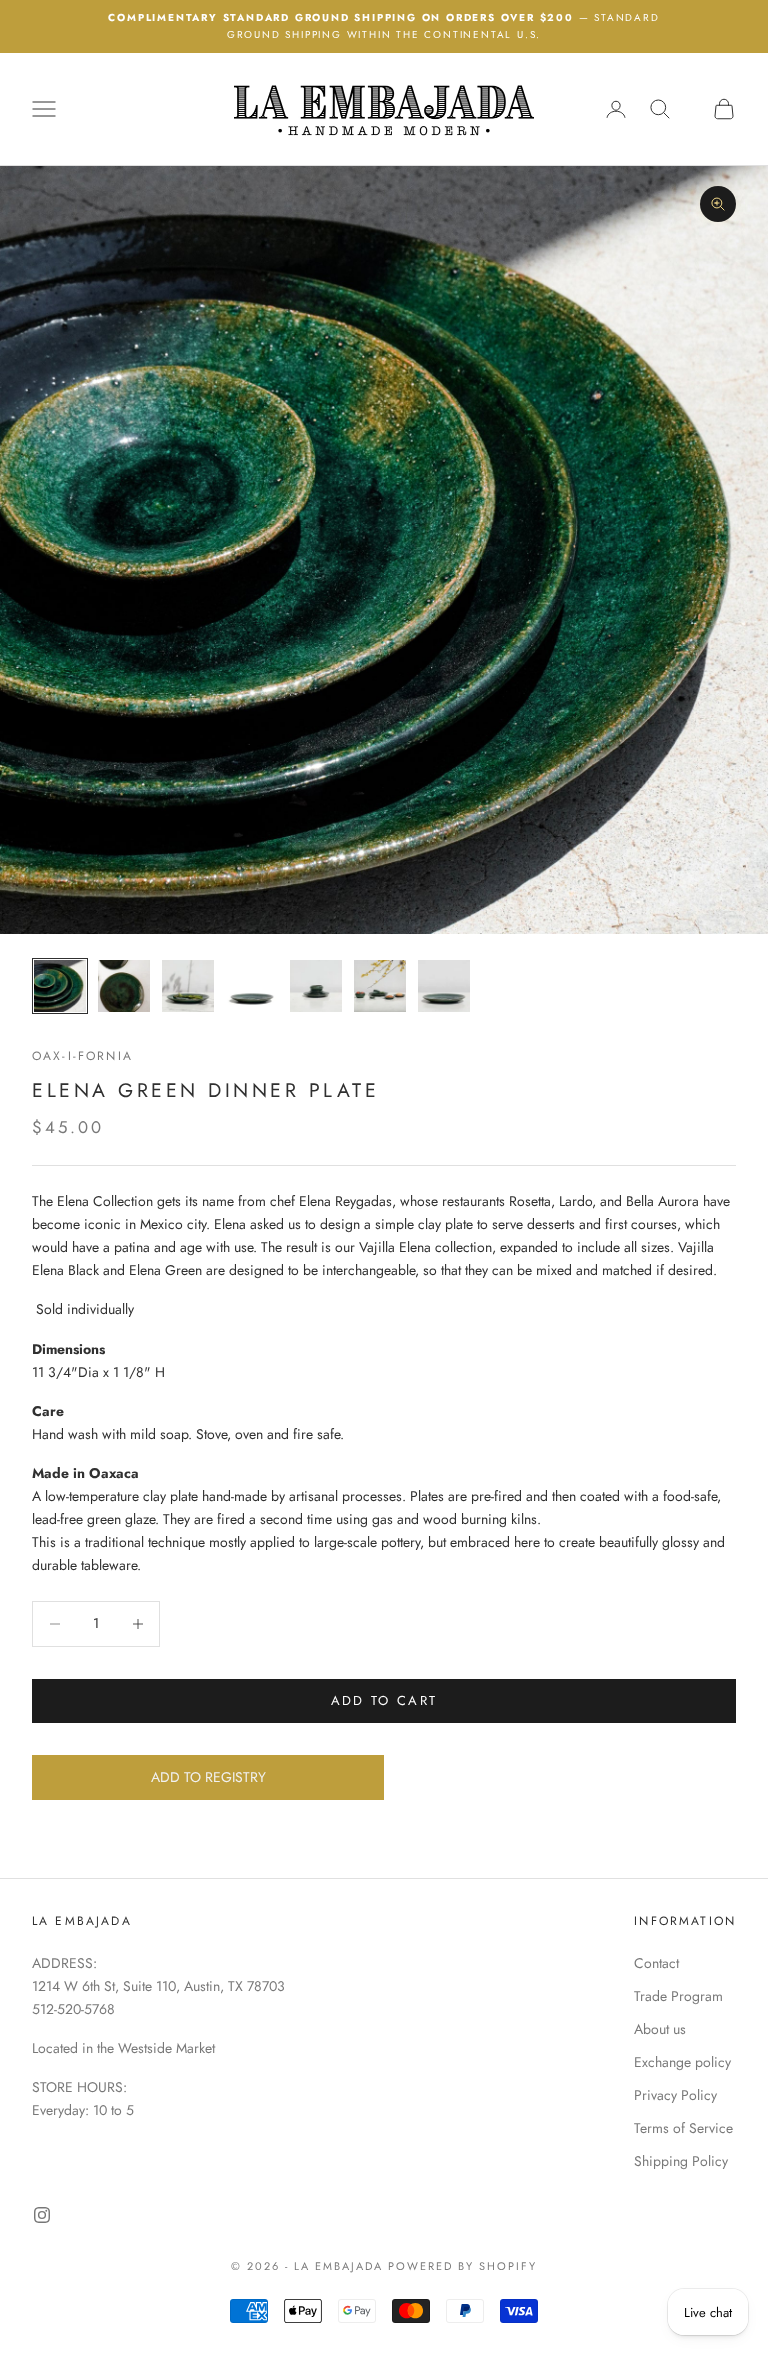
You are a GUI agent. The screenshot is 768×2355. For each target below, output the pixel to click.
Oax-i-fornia (82, 1056)
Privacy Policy (675, 2095)
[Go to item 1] (60, 986)
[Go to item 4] (252, 986)
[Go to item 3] (188, 986)
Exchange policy (682, 2062)
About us (660, 2029)
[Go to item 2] (124, 986)
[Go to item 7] (444, 986)
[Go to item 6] (380, 986)
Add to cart (384, 1700)
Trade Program (678, 1996)
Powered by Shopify (462, 2266)
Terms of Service (683, 2128)
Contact (656, 1963)
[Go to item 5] (316, 986)
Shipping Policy (681, 2161)
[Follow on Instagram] (42, 2215)
